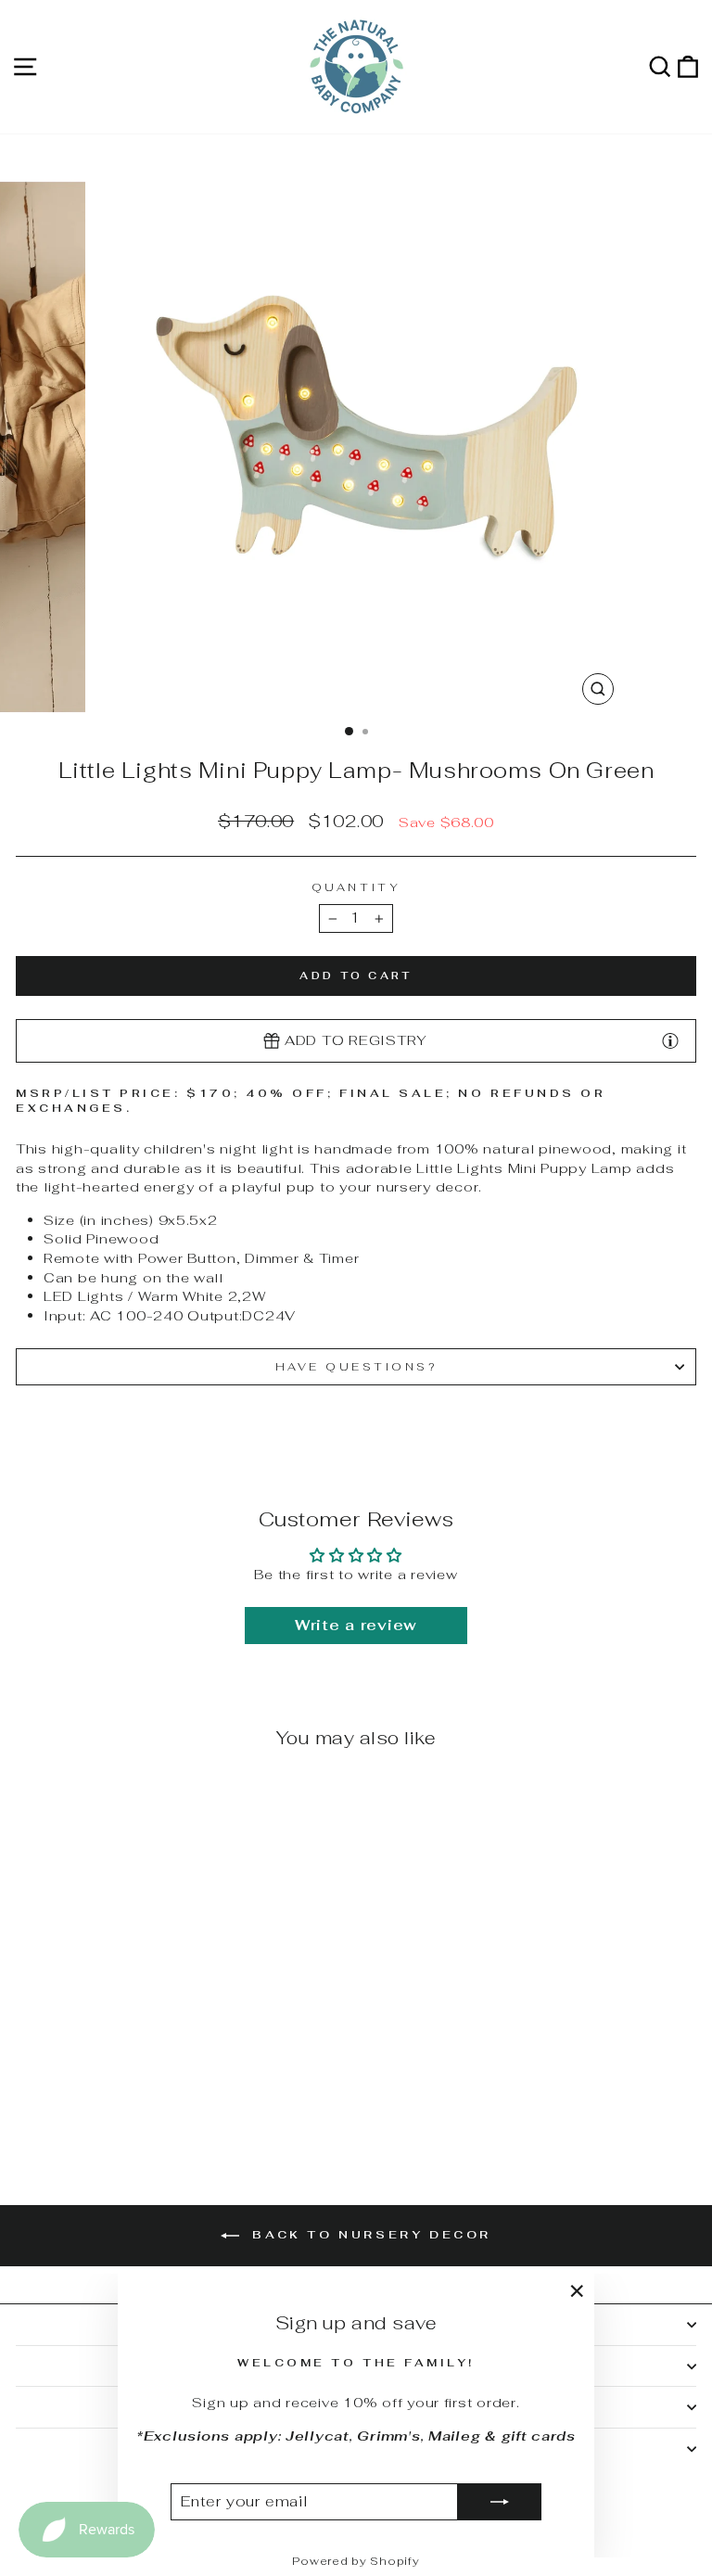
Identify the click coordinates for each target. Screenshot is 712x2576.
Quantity (356, 887)
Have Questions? (356, 1366)
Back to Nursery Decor (369, 2235)
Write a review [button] (356, 1625)
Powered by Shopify (356, 2561)
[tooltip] (670, 1040)
